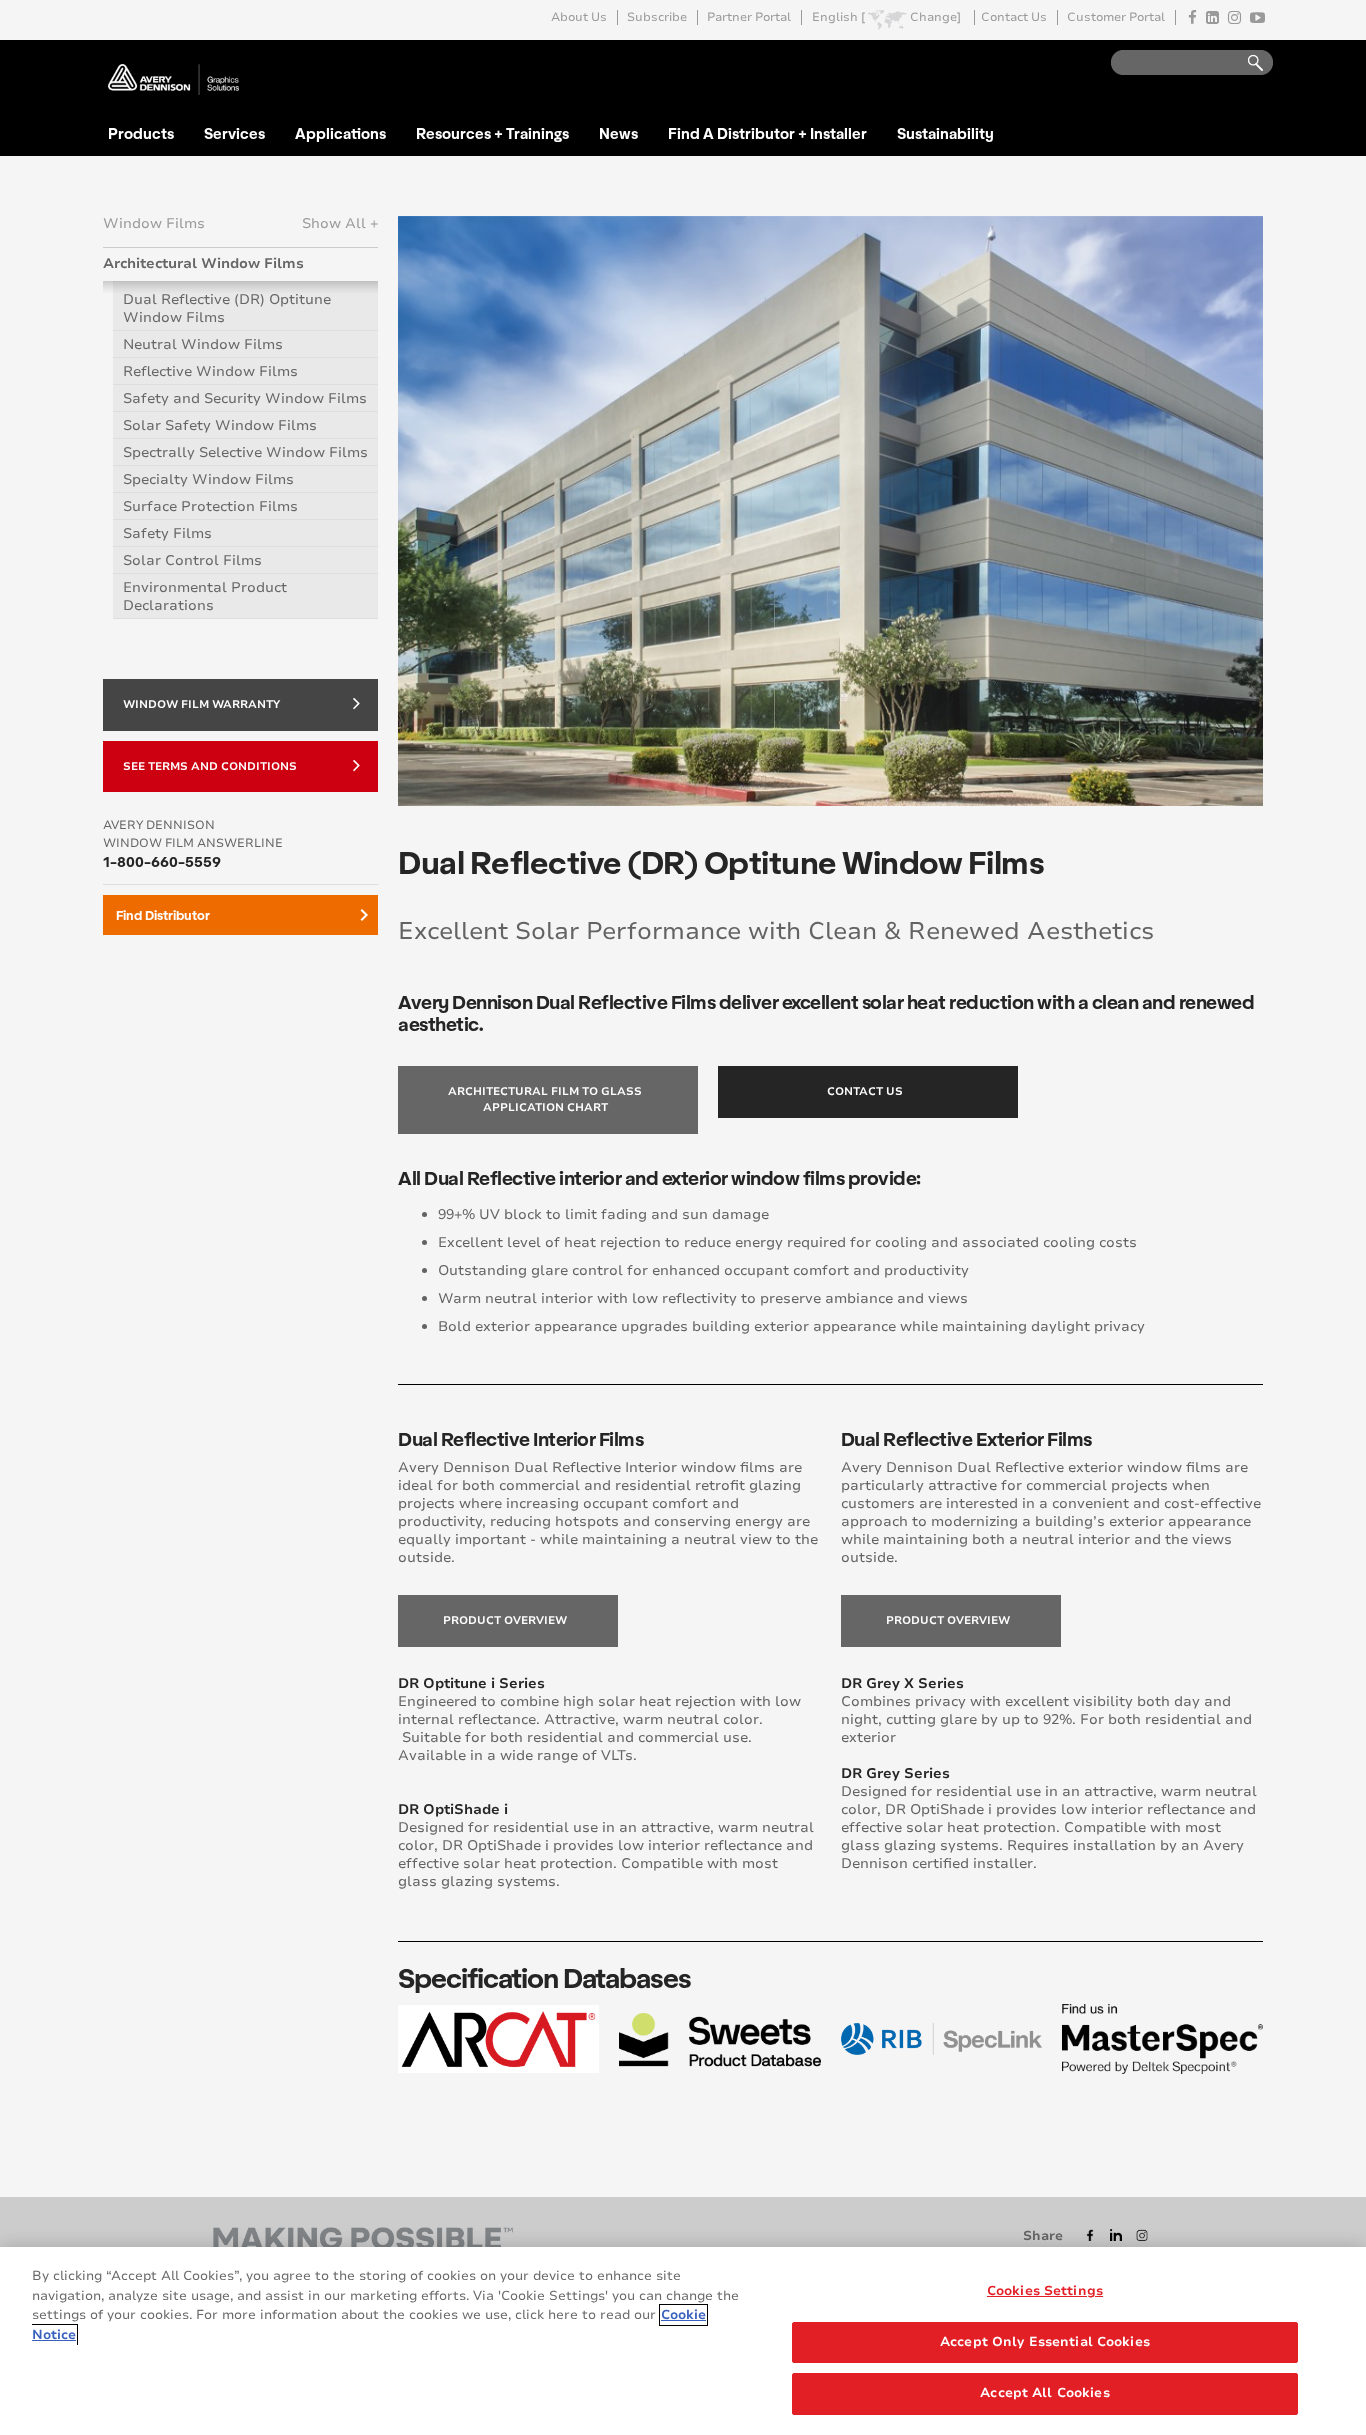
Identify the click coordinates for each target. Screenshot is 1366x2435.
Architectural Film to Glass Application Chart (545, 1099)
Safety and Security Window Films (245, 398)
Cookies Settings (1045, 2291)
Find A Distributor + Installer (767, 133)
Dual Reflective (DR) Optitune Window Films (227, 308)
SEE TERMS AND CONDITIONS (210, 766)
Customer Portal (1116, 17)
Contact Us (1014, 17)
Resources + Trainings (492, 133)
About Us (579, 17)
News (618, 133)
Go (1246, 63)
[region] (683, 2341)
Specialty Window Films (208, 479)
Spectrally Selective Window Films (245, 452)
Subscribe (657, 17)
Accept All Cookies (1044, 2393)
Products (141, 133)
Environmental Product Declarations (205, 596)
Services (234, 133)
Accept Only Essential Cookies (1045, 2342)
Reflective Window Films (210, 371)
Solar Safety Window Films (220, 425)
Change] (935, 17)
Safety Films (167, 533)
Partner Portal (749, 17)
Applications (340, 133)
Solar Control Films (192, 560)
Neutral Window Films (203, 344)
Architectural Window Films (203, 263)
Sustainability (945, 133)
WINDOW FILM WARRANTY (201, 704)
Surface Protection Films (210, 506)
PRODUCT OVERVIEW (505, 1620)
